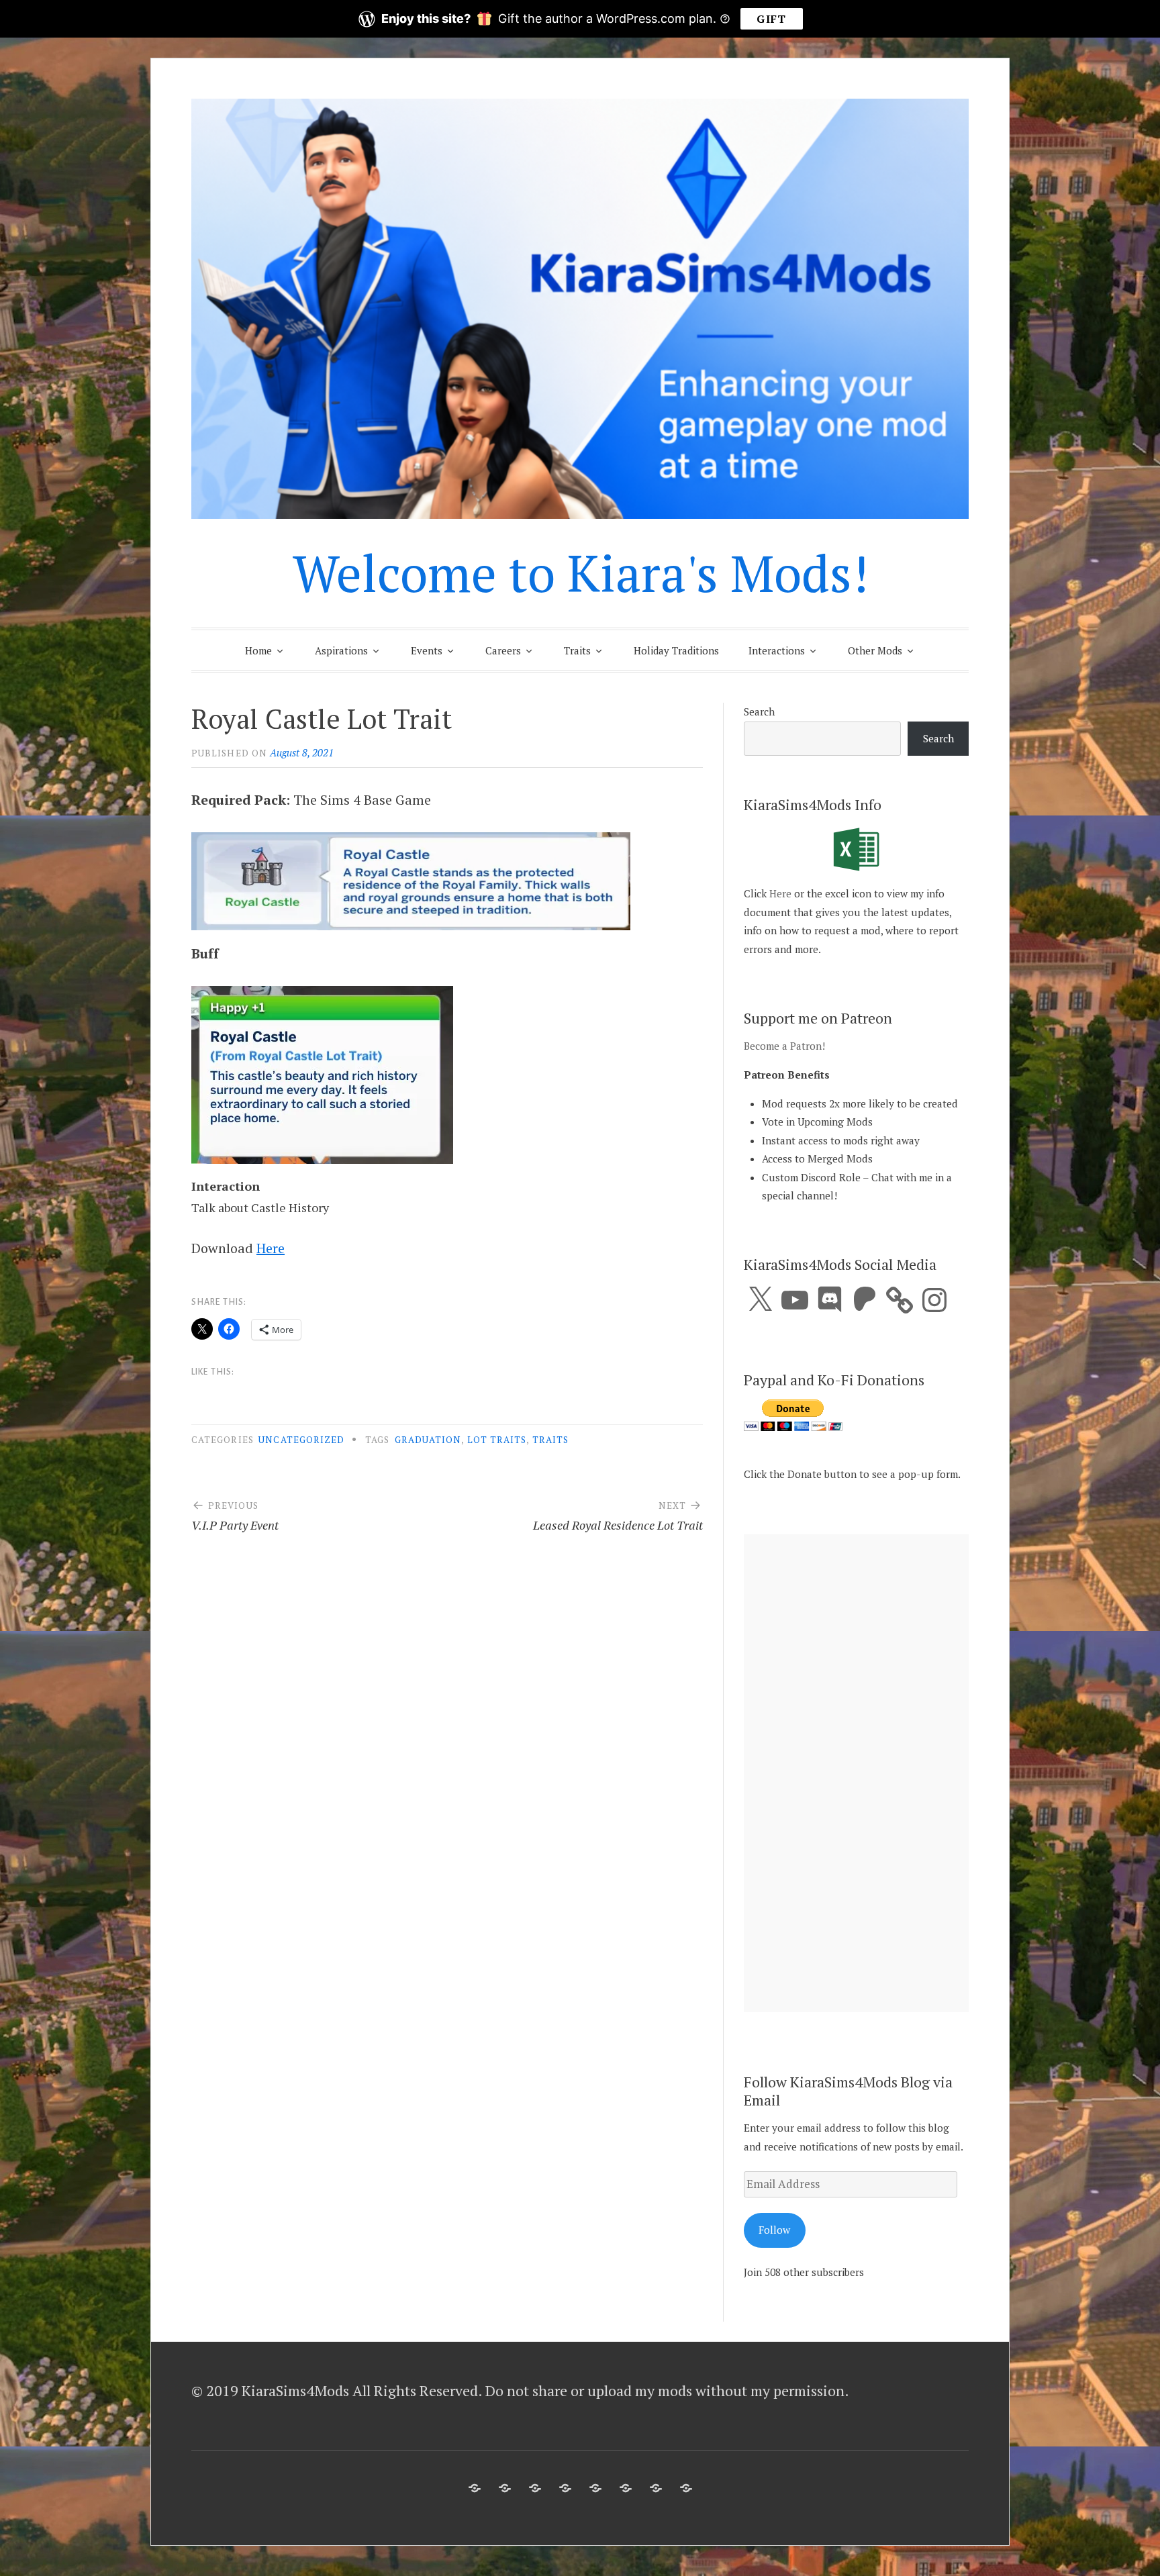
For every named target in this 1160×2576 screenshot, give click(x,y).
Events (427, 650)
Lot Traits (497, 1440)
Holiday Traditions (676, 650)
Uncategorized (301, 1440)
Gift (771, 19)
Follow (774, 2230)
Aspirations (341, 650)
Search (759, 711)
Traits (577, 650)
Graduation (428, 1440)
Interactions (777, 650)
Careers (503, 650)
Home (258, 650)
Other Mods (875, 650)
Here (271, 1248)
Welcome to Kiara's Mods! (580, 573)
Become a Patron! (784, 1046)
